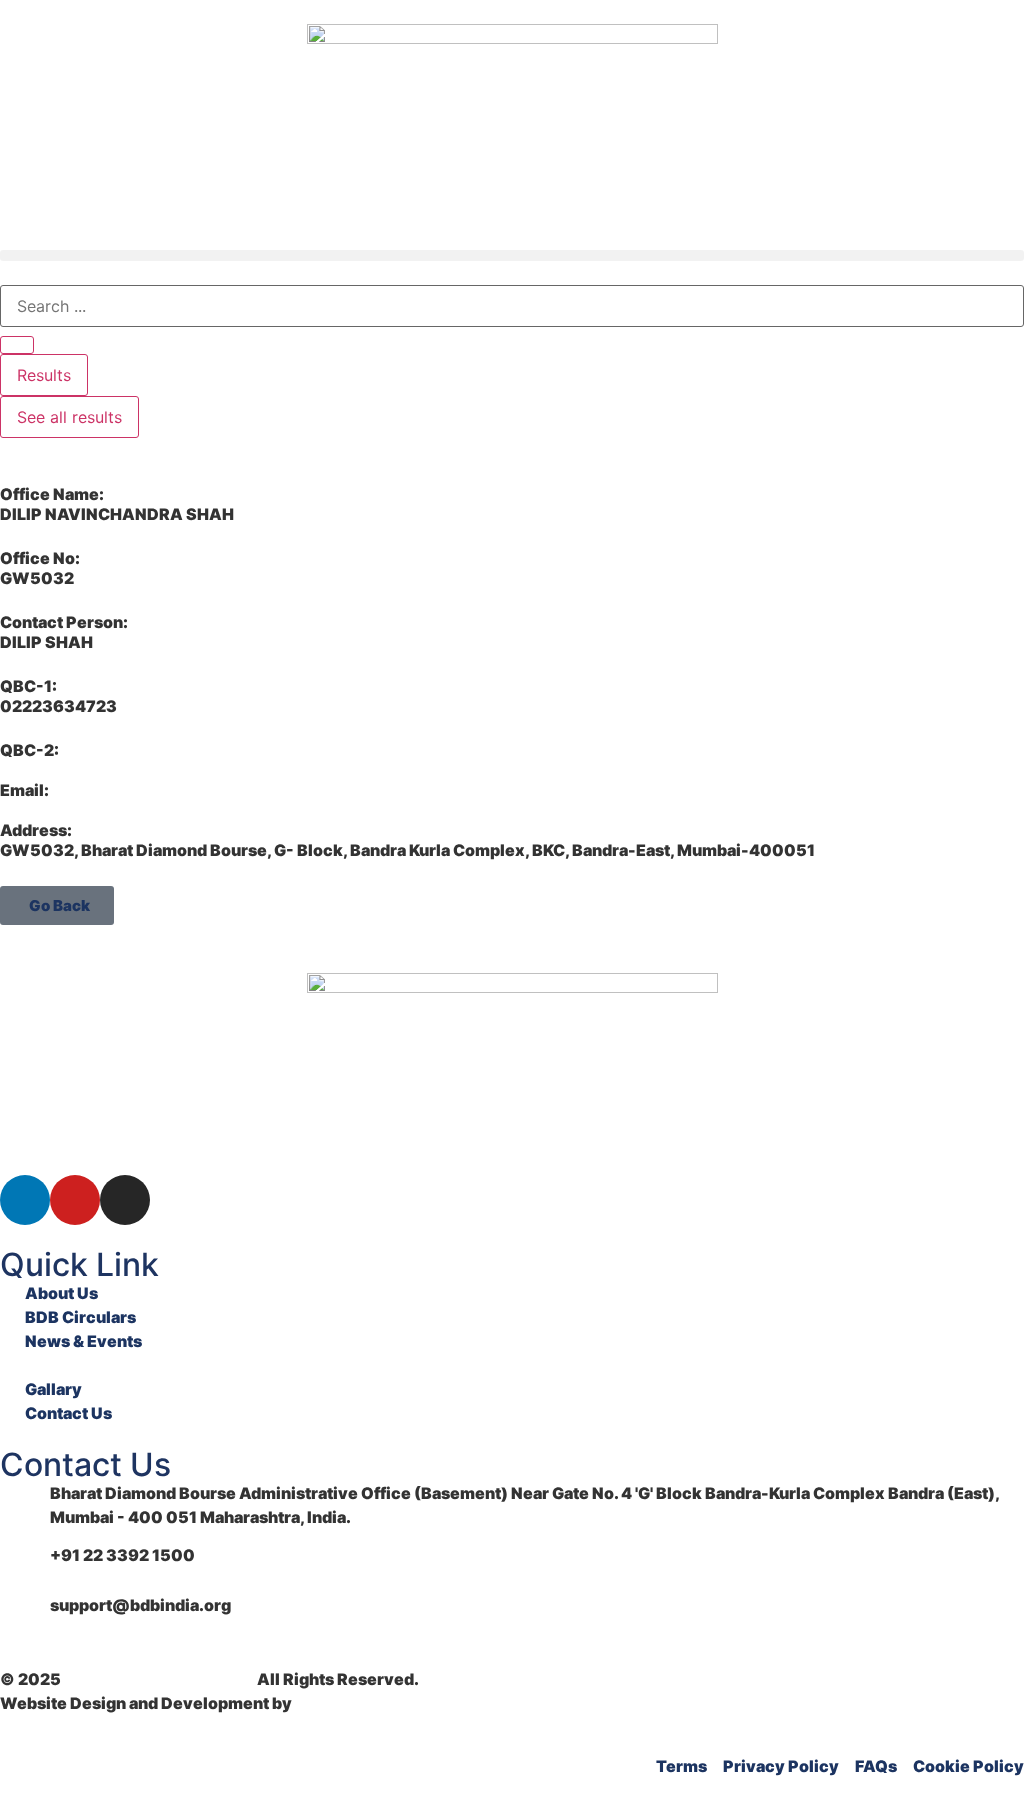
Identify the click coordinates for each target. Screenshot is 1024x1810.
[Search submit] (17, 345)
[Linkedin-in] (25, 1200)
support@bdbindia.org (140, 1605)
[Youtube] (75, 1200)
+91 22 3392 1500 (122, 1555)
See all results (69, 417)
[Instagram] (125, 1200)
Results (44, 375)
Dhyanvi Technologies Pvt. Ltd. (417, 1703)
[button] (512, 255)
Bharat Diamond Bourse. (159, 1679)
